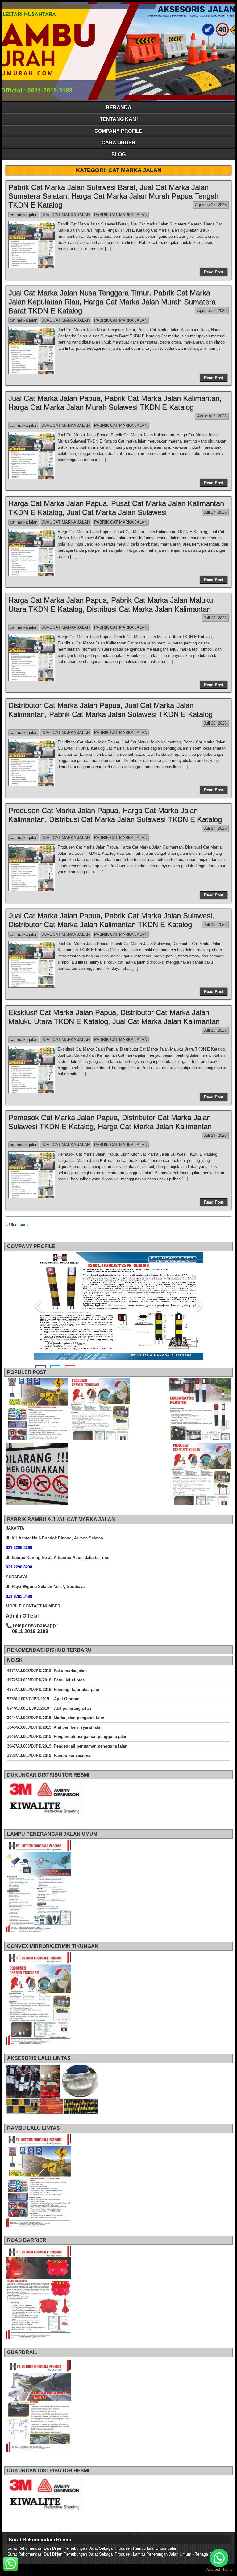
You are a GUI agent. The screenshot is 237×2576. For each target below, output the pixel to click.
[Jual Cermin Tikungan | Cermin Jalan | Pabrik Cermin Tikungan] (99, 1410)
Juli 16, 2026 (215, 924)
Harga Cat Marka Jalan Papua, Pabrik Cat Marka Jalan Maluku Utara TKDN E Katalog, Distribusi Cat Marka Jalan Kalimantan (111, 605)
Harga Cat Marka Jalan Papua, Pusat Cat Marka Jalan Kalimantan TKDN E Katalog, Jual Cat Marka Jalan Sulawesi (116, 508)
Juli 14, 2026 (215, 1135)
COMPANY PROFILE (118, 131)
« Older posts (18, 1224)
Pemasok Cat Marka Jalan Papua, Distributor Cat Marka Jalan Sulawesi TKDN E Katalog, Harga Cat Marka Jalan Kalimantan (110, 1122)
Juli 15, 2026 (215, 1030)
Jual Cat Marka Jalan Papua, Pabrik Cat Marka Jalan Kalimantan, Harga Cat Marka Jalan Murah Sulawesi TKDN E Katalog (115, 403)
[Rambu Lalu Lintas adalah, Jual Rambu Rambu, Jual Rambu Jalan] (37, 1410)
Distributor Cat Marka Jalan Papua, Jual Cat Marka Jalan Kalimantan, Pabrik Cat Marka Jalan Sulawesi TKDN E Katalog (110, 710)
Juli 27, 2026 (215, 512)
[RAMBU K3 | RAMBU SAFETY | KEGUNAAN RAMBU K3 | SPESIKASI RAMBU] (37, 1475)
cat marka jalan (24, 215)
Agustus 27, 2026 (211, 205)
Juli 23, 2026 (215, 618)
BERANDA (119, 107)
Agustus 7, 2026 (212, 311)
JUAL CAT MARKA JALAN (66, 215)
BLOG (118, 154)
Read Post (214, 272)
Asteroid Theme (219, 2570)
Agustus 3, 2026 (212, 416)
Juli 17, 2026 (215, 828)
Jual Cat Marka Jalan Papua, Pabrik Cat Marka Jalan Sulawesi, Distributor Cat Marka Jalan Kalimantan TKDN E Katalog (111, 920)
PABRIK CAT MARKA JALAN (121, 215)
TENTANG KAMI (119, 119)
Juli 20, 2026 (215, 723)
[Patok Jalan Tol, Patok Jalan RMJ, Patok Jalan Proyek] (200, 1410)
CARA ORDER (118, 143)
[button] (219, 2558)
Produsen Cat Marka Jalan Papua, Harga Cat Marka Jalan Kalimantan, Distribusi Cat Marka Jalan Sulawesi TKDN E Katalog (115, 815)
